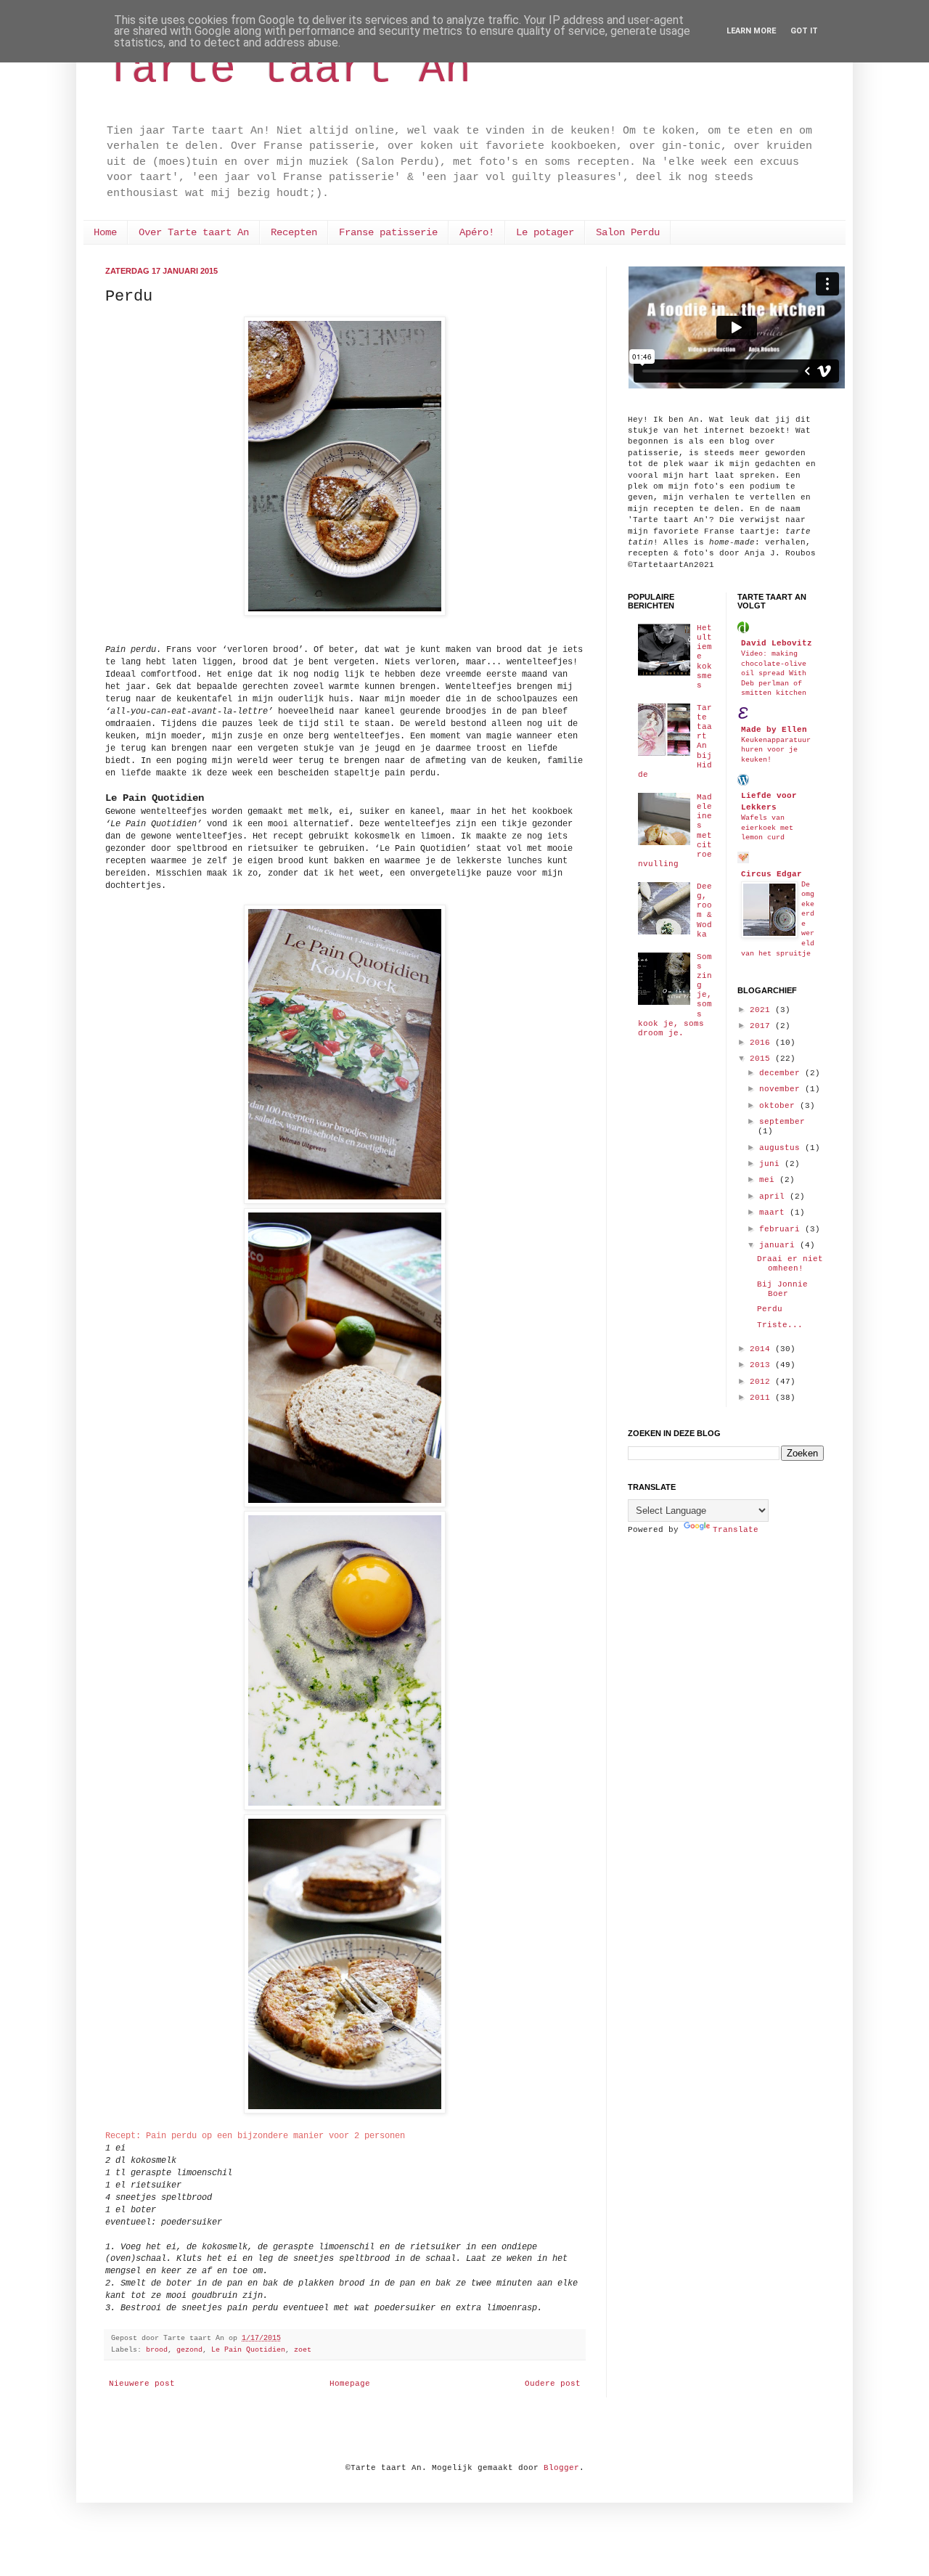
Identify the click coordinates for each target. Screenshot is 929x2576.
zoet (303, 2350)
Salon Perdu (628, 232)
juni (772, 1164)
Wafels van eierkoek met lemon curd (767, 827)
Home (105, 232)
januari (779, 1245)
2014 (762, 1349)
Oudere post (553, 2384)
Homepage (350, 2384)
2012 (762, 1382)
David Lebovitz (777, 643)
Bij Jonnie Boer (782, 1289)
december (782, 1073)
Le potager (545, 232)
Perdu (770, 1309)
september (782, 1122)
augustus (782, 1148)
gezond (189, 2350)
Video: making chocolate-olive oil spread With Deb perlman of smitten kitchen (774, 673)
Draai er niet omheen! (790, 1264)
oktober (779, 1106)
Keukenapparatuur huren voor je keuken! (776, 750)
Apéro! (477, 232)
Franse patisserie (388, 232)
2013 (762, 1365)
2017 (762, 1026)
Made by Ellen (774, 730)
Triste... (780, 1325)
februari (782, 1229)
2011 (762, 1398)
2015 (762, 1059)
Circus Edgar (772, 874)
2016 (762, 1043)
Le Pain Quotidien (248, 2350)
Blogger (561, 2468)
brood (157, 2350)
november (782, 1089)
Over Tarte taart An (194, 232)
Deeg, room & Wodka (704, 910)
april (774, 1197)
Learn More (751, 31)
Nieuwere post (142, 2384)
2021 (762, 1010)
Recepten (294, 232)
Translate (736, 1530)
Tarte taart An (288, 70)
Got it (804, 31)
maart (774, 1212)
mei (769, 1180)
